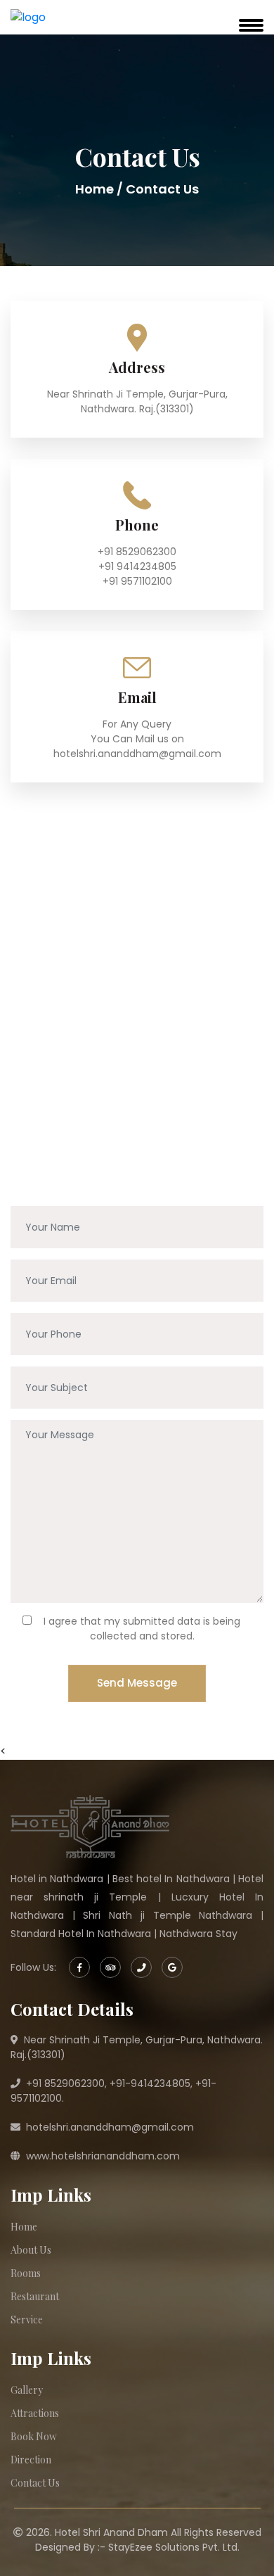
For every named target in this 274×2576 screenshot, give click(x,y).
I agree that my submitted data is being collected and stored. (142, 1629)
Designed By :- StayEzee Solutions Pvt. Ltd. (137, 2547)
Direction (31, 2460)
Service (27, 2320)
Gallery (27, 2390)
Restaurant (35, 2296)
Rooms (26, 2273)
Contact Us (35, 2483)
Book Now (34, 2436)
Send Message (137, 1683)
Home (94, 189)
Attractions (35, 2413)
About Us (31, 2250)
